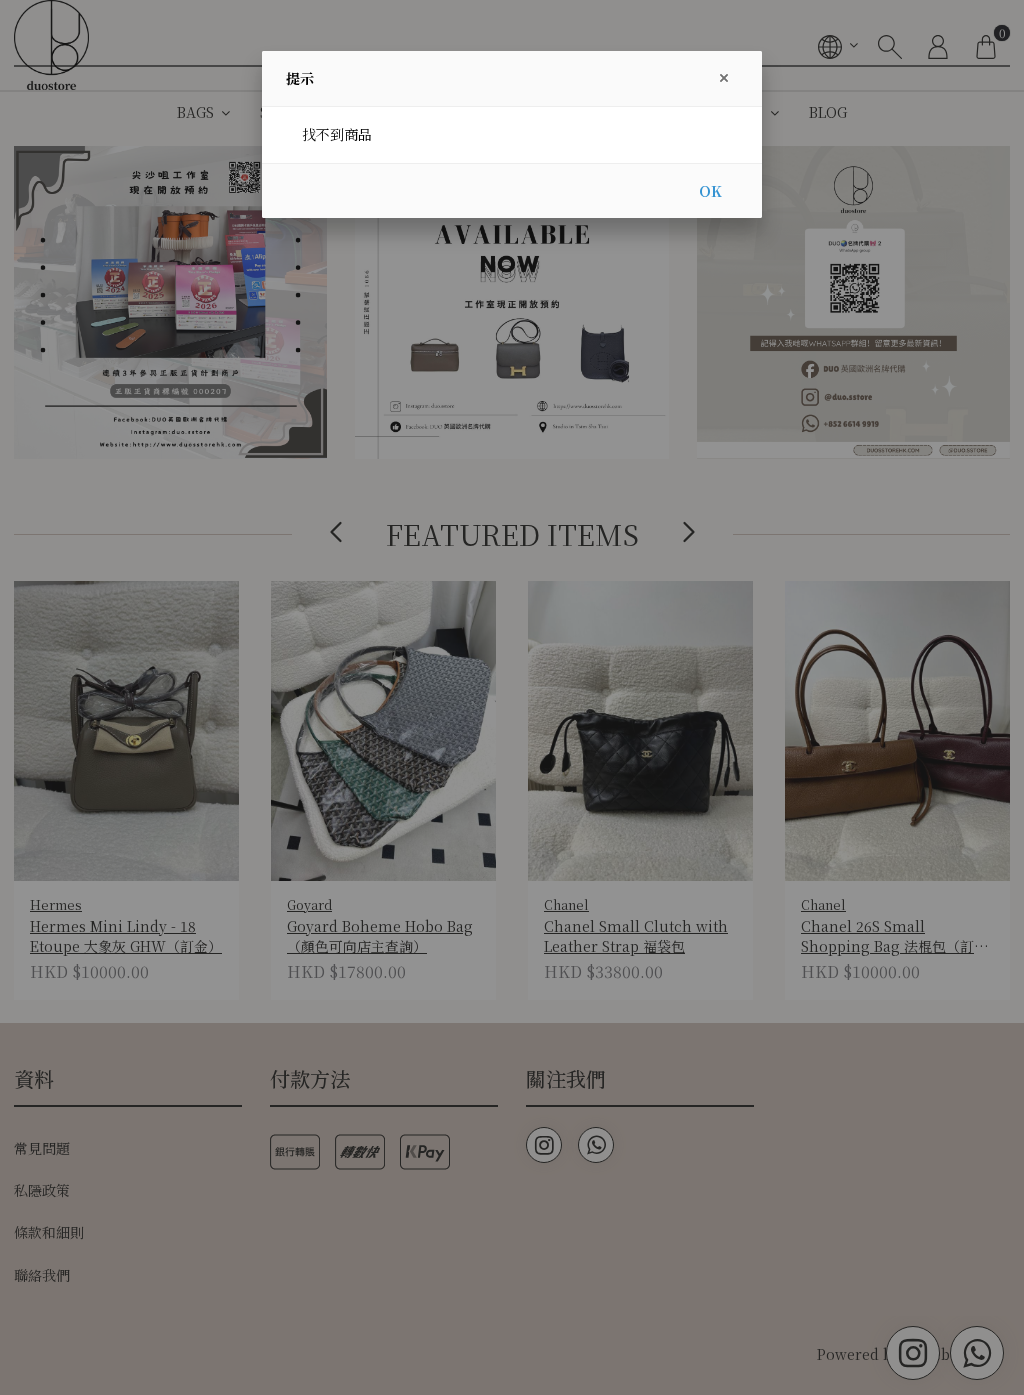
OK (710, 191)
